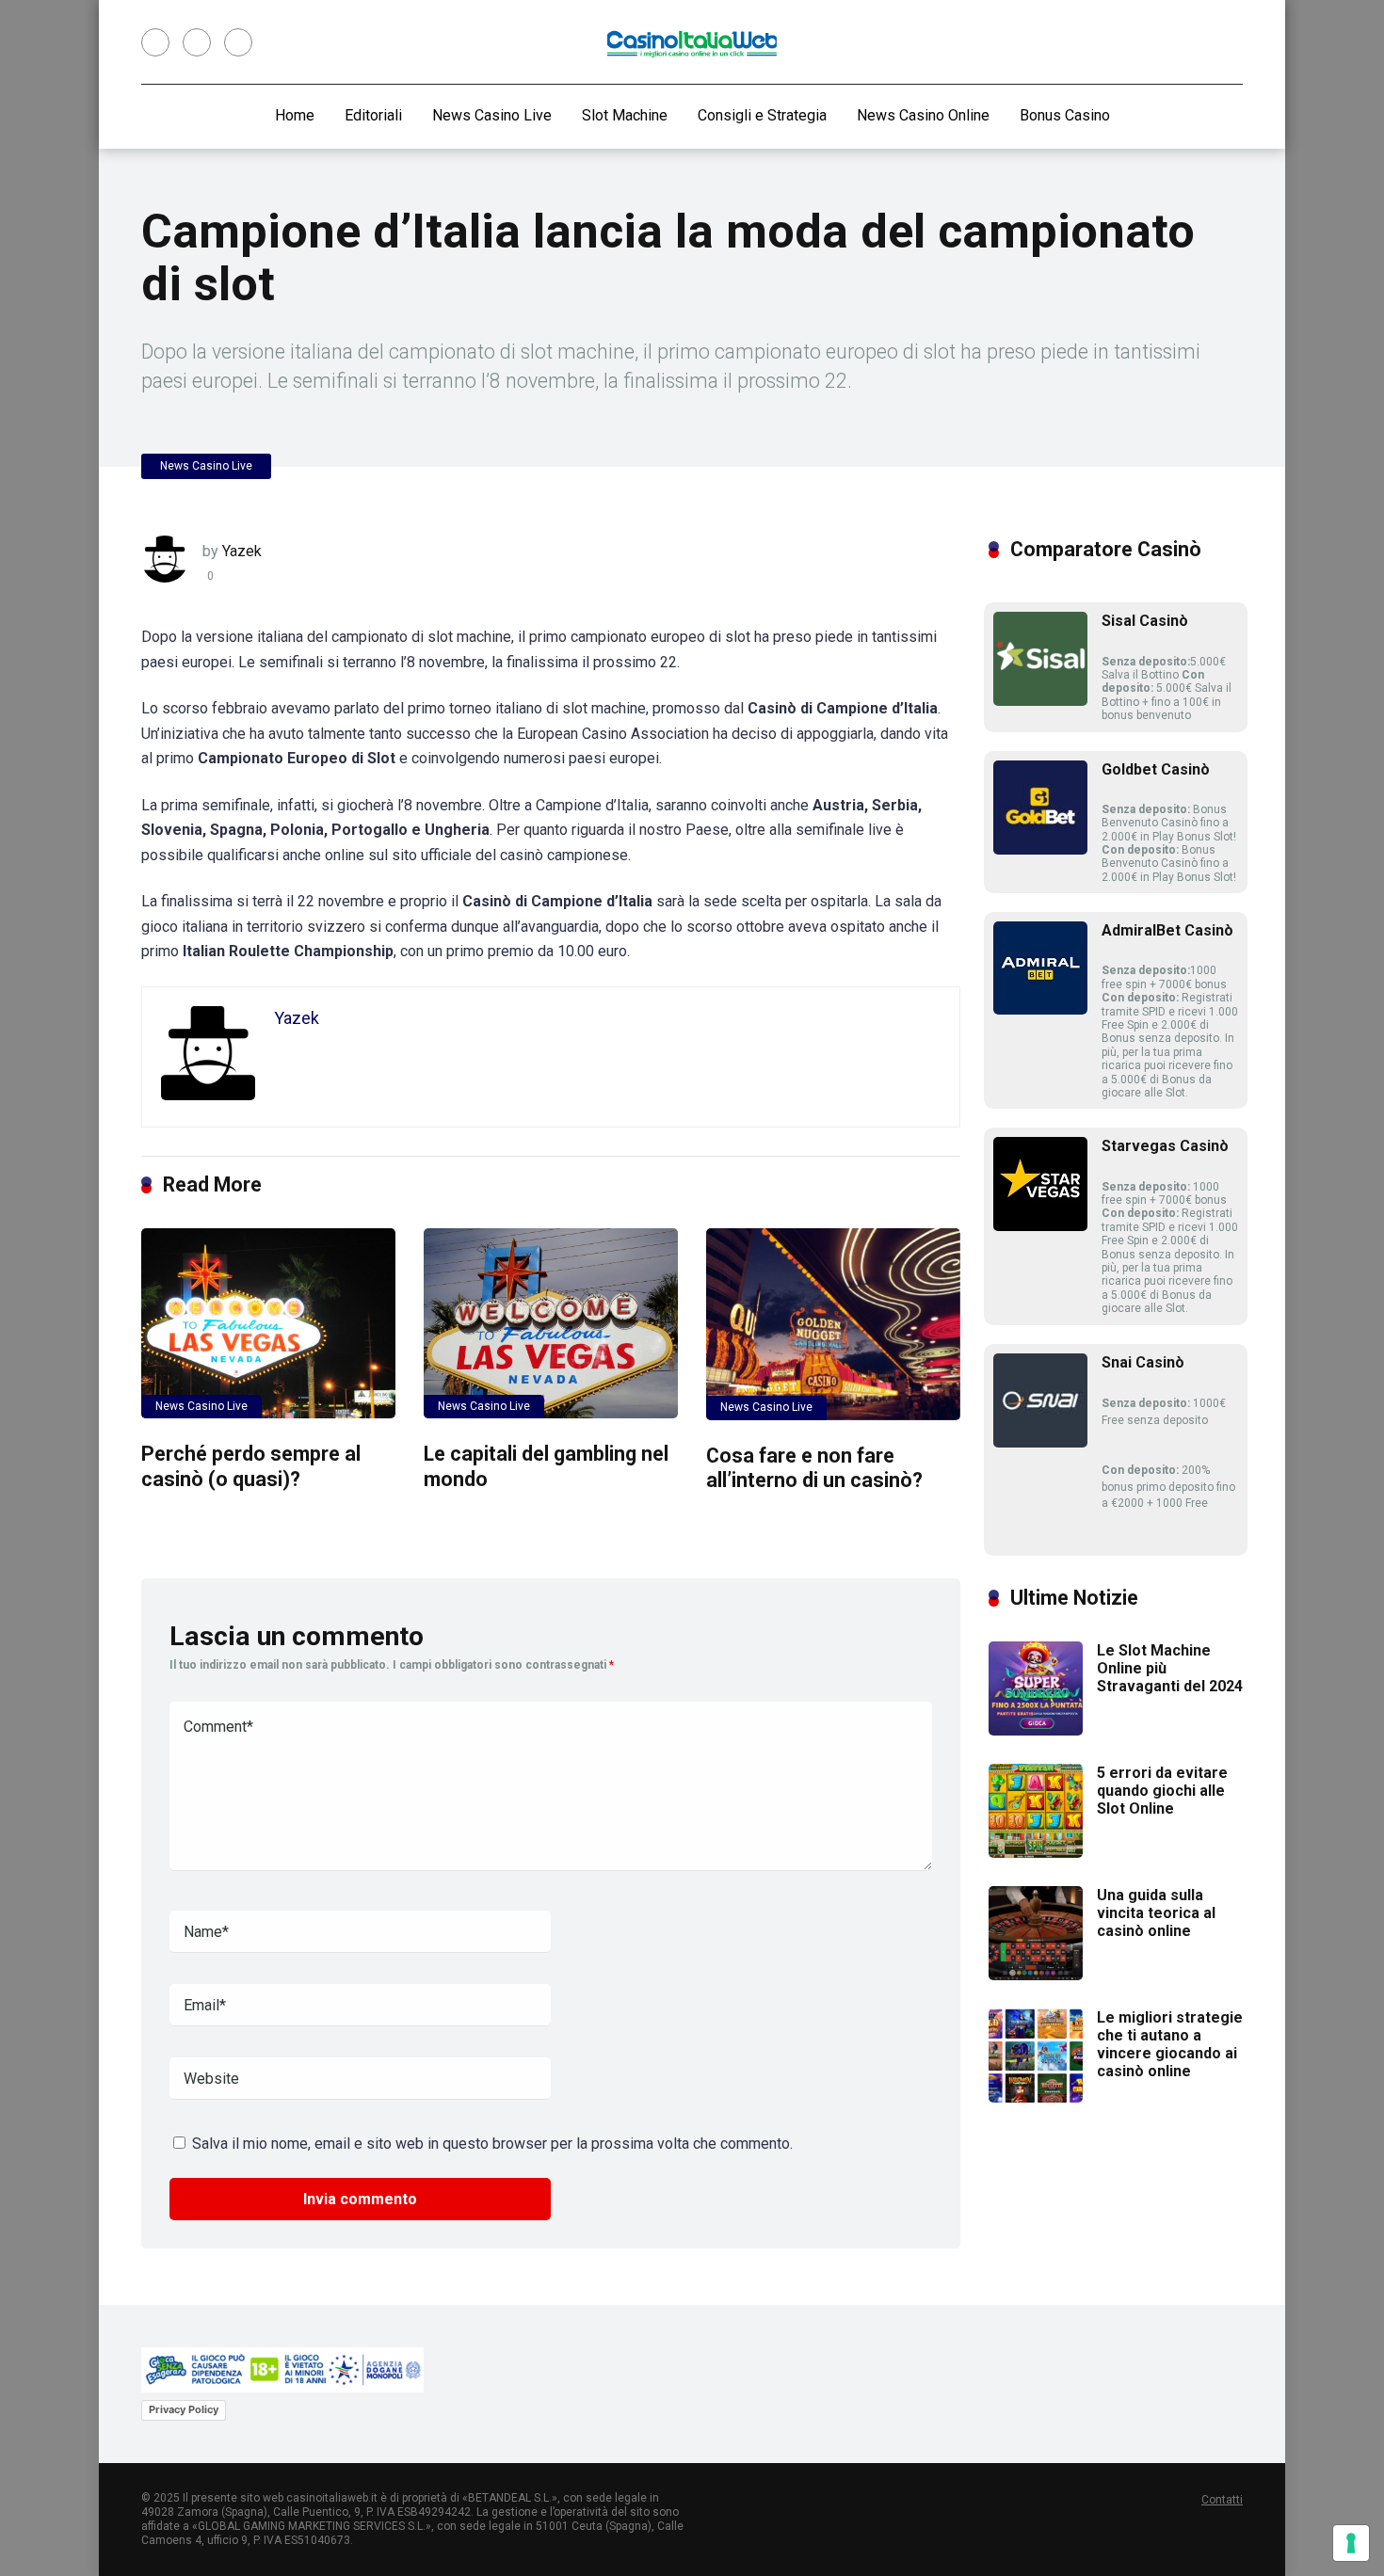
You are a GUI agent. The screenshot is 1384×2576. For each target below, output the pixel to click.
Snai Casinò (1143, 1362)
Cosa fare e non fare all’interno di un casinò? (814, 1468)
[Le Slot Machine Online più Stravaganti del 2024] (1036, 1730)
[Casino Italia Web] (692, 43)
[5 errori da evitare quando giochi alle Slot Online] (1036, 1853)
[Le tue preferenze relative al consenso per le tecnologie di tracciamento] (1351, 2543)
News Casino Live (492, 115)
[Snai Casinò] (1040, 1442)
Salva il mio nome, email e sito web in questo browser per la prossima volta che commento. (492, 2144)
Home (295, 115)
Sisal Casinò (1145, 621)
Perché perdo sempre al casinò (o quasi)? (251, 1466)
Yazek (242, 551)
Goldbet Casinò (1156, 769)
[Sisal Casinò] (1040, 701)
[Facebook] (155, 42)
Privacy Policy (184, 2409)
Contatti (1222, 2500)
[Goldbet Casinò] (1040, 849)
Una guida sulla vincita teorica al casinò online (1156, 1913)
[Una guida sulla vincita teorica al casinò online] (1036, 1975)
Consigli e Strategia (762, 115)
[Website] (238, 42)
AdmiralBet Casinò (1167, 930)
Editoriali (373, 115)
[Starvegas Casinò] (1040, 1226)
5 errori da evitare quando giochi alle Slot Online (1162, 1791)
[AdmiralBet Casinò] (1040, 1009)
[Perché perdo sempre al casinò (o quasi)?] (268, 1323)
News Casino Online (923, 115)
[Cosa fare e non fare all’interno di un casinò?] (833, 1324)
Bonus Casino (1065, 115)
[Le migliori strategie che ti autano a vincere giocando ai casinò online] (1036, 2097)
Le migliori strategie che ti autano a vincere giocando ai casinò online (1170, 2045)
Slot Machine (625, 115)
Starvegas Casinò (1165, 1146)
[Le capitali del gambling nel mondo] (551, 1323)
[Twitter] (197, 42)
